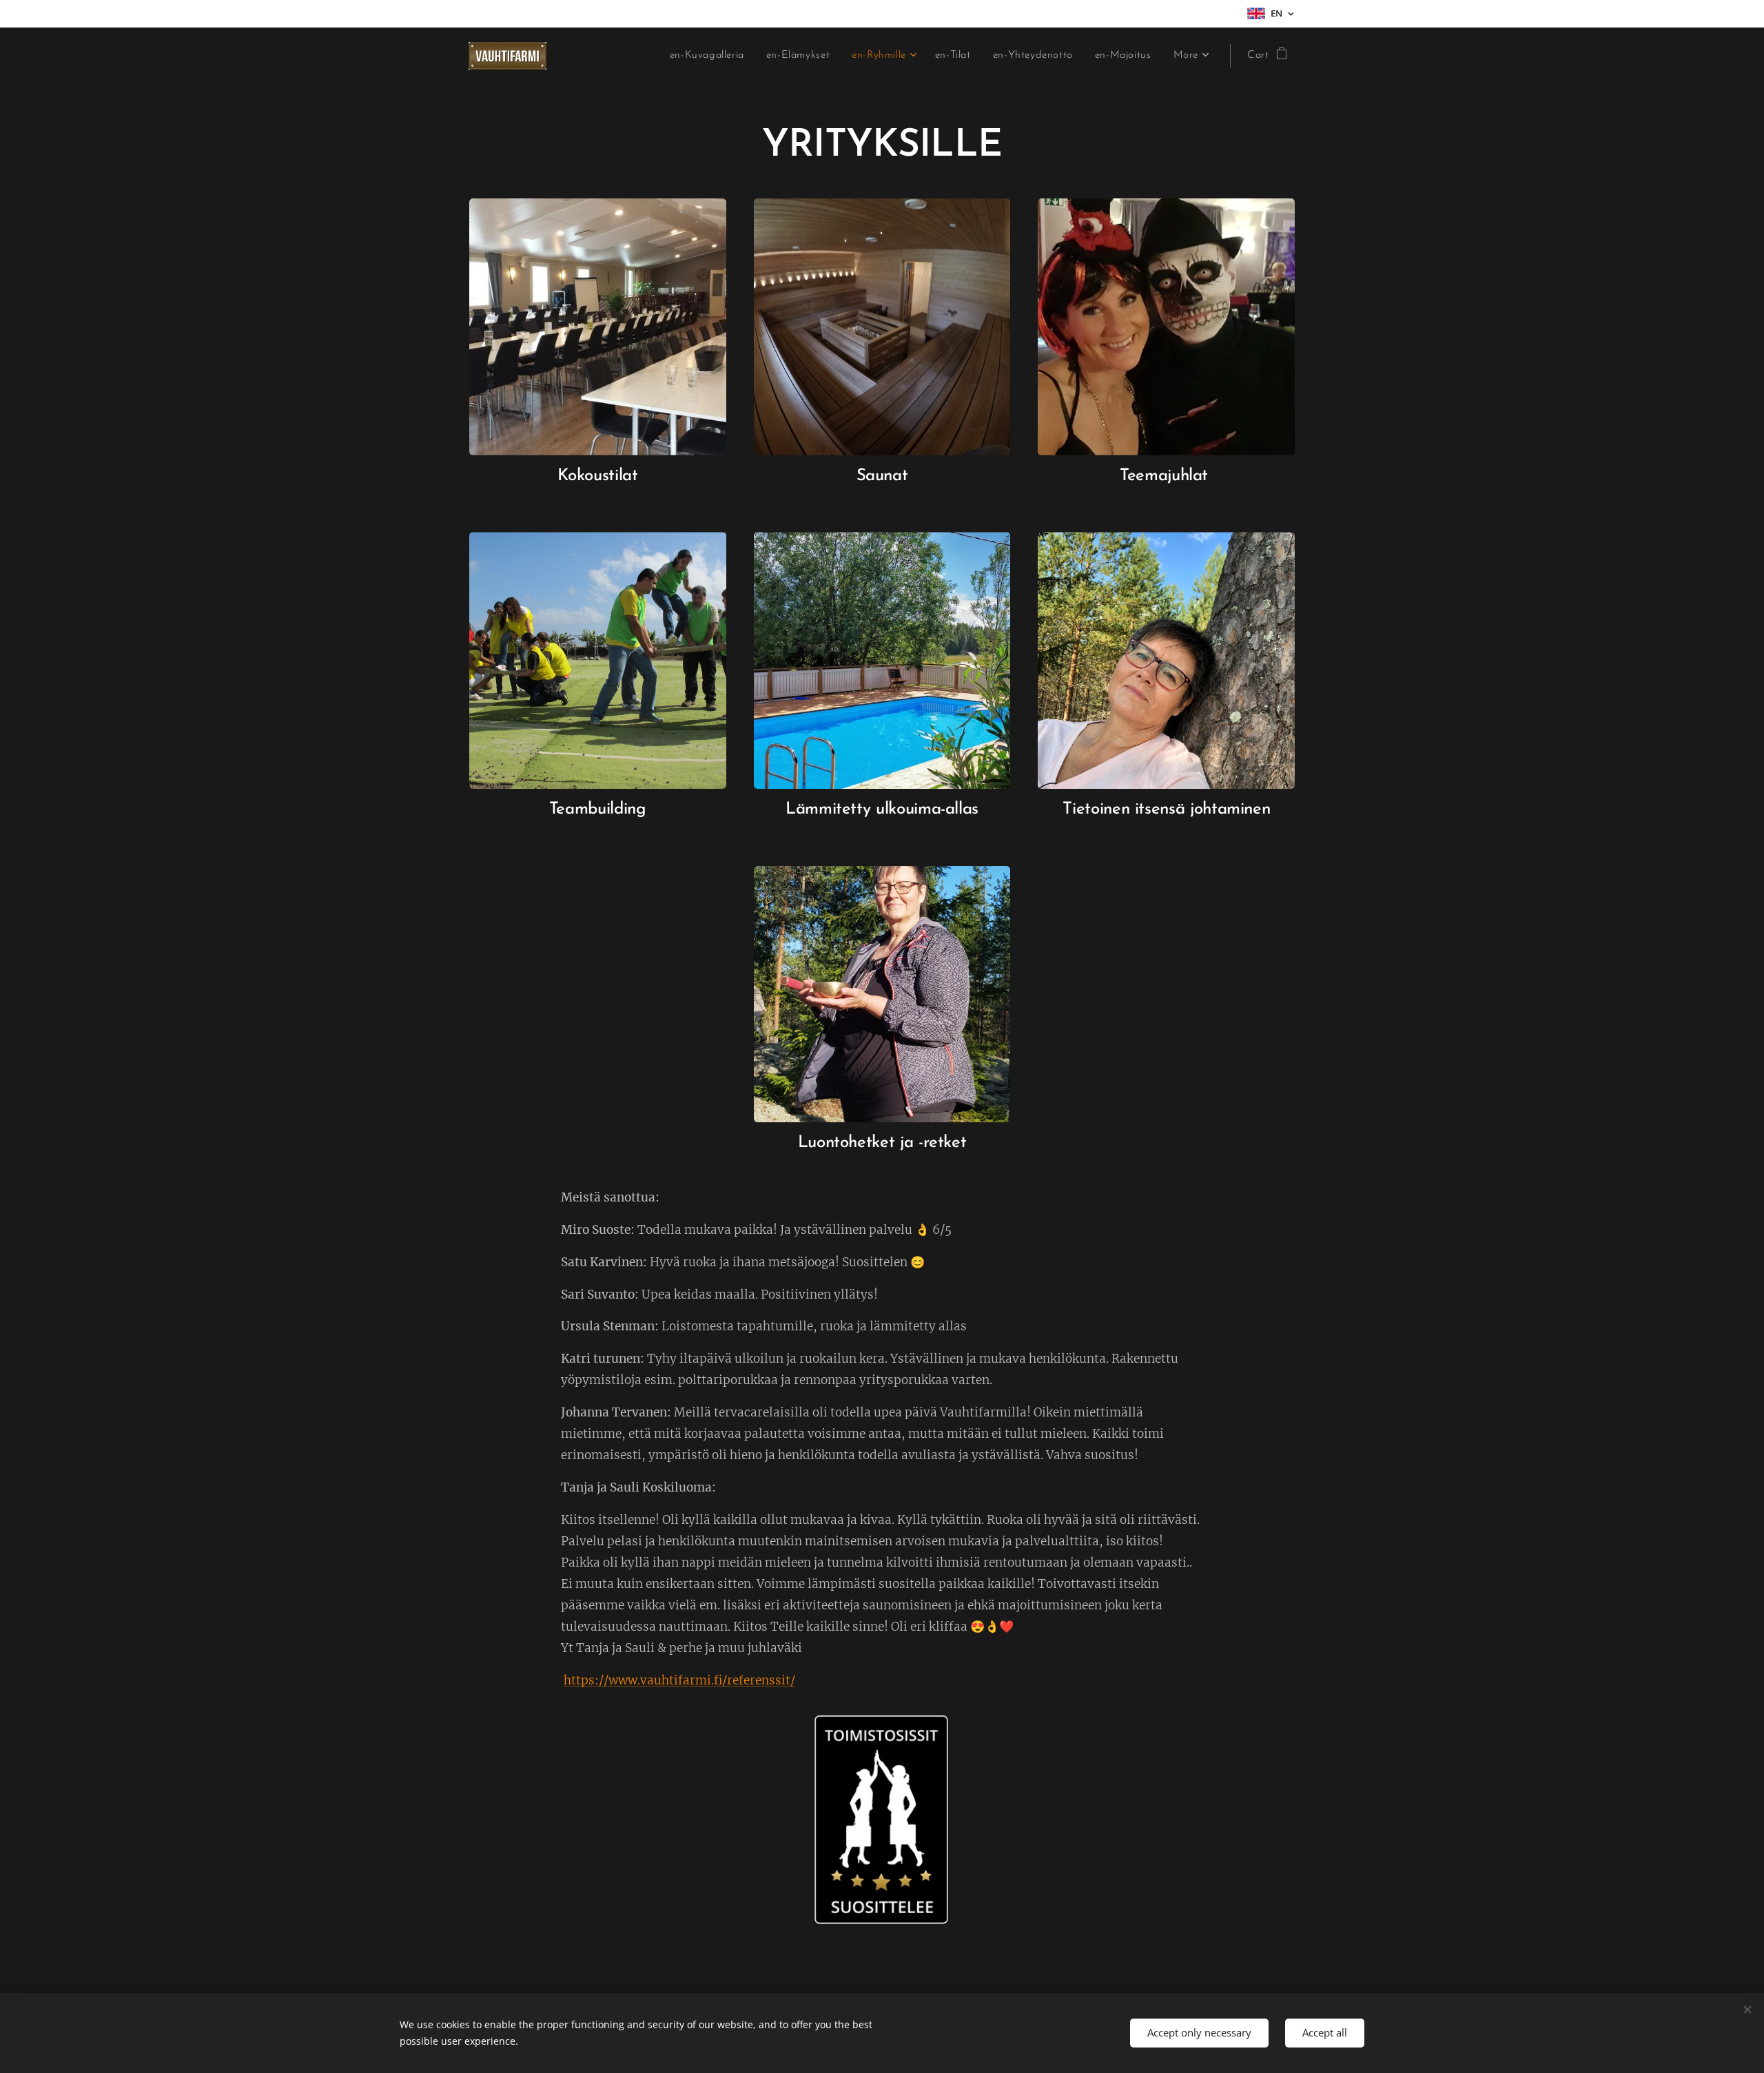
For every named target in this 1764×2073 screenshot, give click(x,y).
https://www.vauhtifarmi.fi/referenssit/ (679, 1680)
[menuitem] (711, 56)
